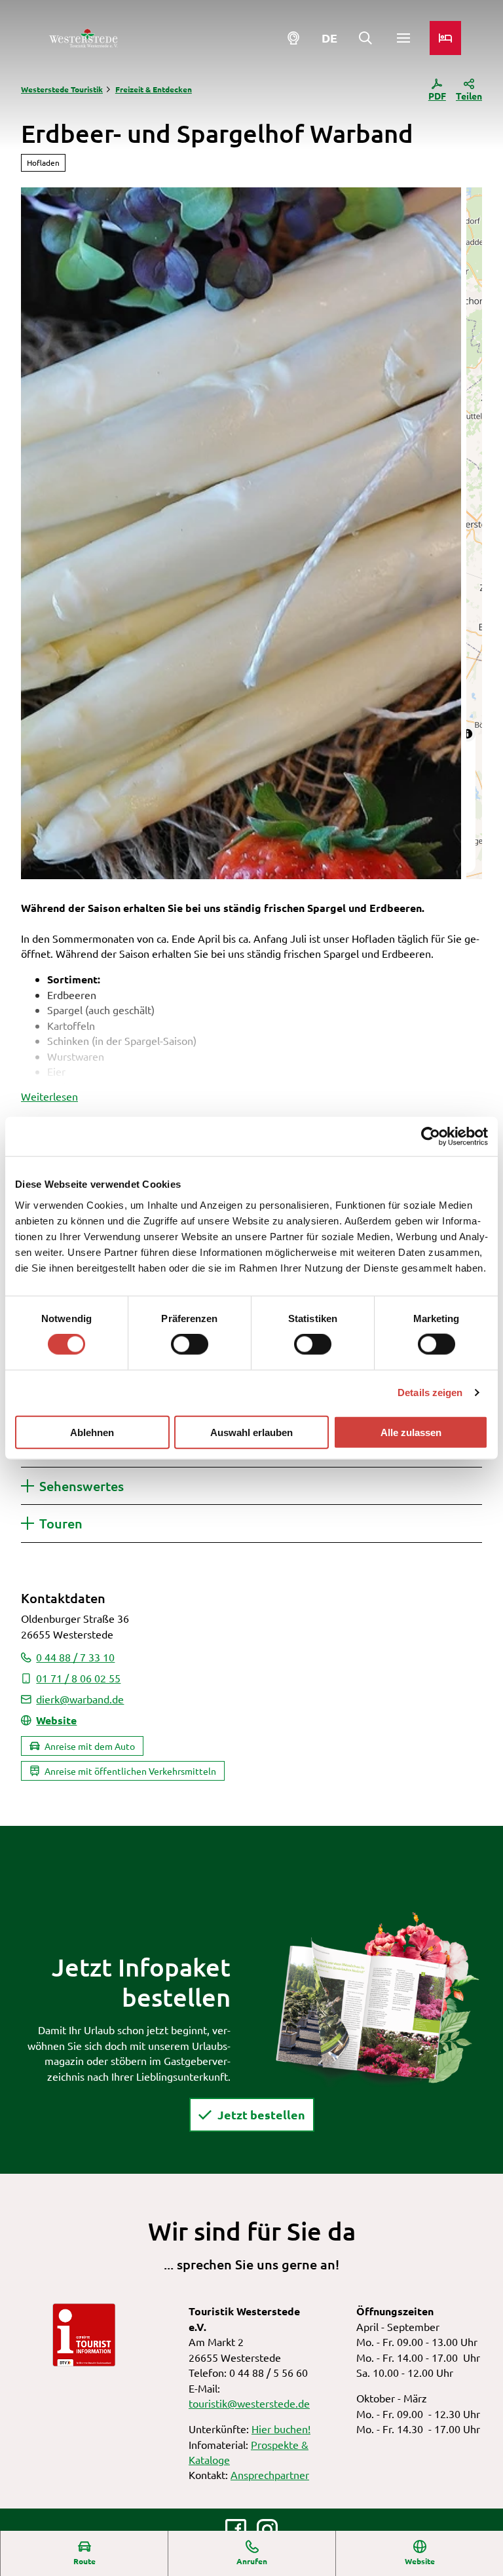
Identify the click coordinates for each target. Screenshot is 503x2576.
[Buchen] (445, 38)
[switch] (190, 1344)
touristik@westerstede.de (249, 2403)
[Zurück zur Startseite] (83, 38)
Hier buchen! (281, 2429)
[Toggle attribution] (468, 734)
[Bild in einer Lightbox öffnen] (377, 1998)
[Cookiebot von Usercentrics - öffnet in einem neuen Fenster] (431, 1137)
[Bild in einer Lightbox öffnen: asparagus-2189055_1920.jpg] (241, 533)
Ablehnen (92, 1432)
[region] (474, 533)
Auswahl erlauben (251, 1432)
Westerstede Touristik (62, 89)
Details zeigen (430, 1392)
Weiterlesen (49, 1096)
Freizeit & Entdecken (154, 89)
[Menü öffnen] (403, 38)
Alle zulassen (411, 1432)
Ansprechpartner (270, 2474)
